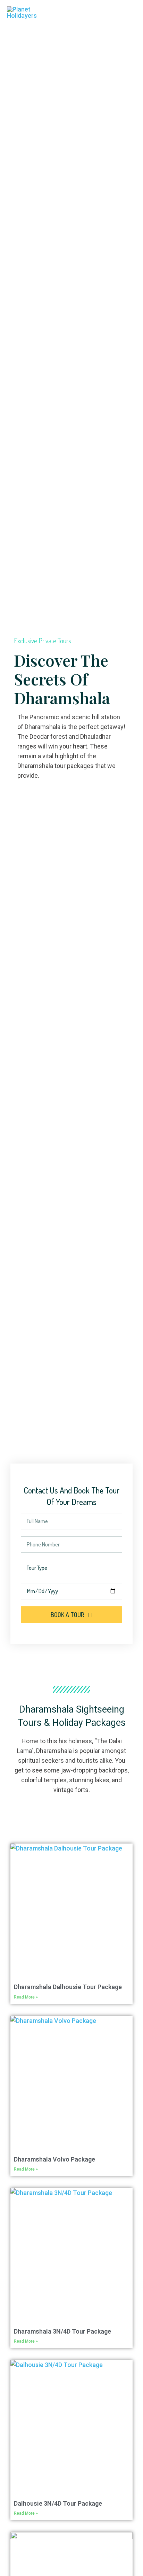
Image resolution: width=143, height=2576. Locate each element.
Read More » (26, 1997)
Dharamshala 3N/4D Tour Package (62, 2331)
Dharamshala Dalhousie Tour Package (68, 1987)
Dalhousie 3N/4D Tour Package (58, 2503)
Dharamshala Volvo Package (54, 2159)
